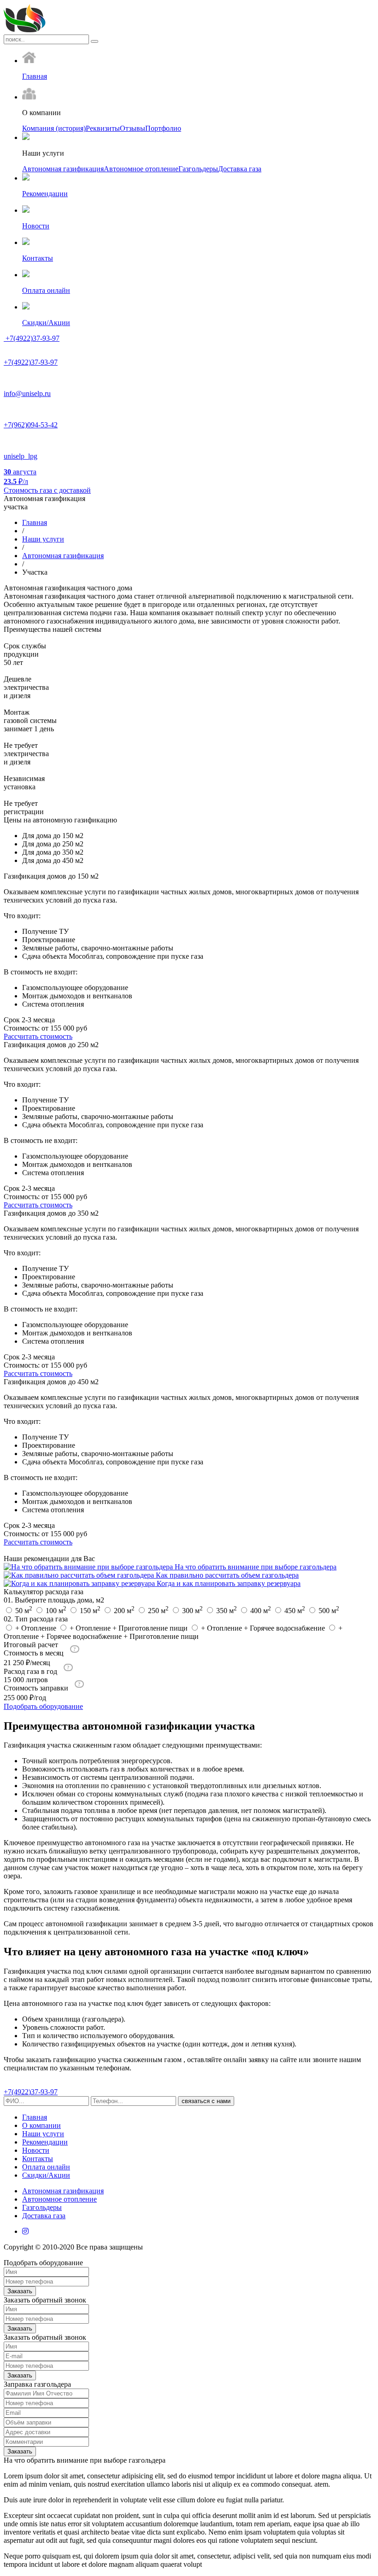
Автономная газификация (63, 169)
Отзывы (133, 128)
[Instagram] (25, 2231)
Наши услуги (43, 539)
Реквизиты (103, 128)
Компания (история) (54, 128)
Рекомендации (45, 2142)
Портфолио (163, 128)
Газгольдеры (198, 169)
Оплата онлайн (46, 2167)
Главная (35, 522)
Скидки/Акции (46, 2175)
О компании (41, 2125)
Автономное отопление (141, 169)
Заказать (20, 2291)
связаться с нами (206, 2101)
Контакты (38, 2159)
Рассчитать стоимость (38, 1036)
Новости (36, 2150)
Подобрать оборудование (43, 1706)
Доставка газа (240, 169)
